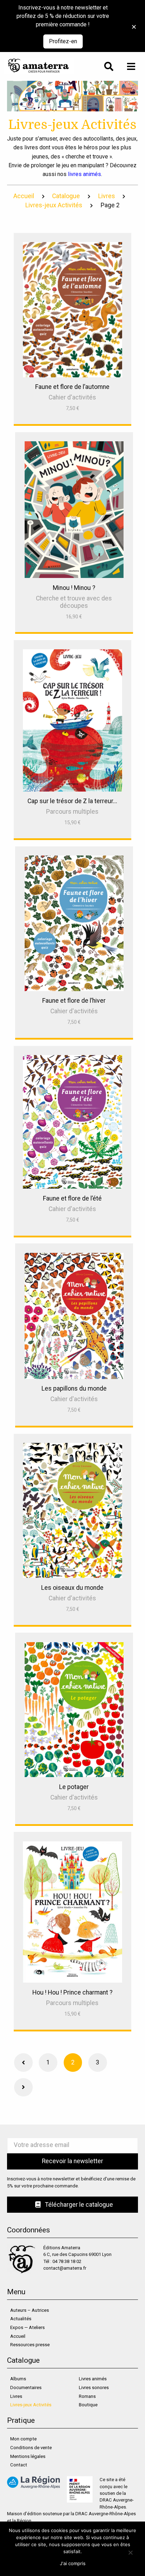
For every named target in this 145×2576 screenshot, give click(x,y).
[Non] (130, 2552)
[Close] (132, 23)
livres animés (84, 174)
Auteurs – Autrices (30, 2310)
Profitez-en (63, 41)
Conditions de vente (31, 2448)
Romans (87, 2396)
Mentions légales (28, 2456)
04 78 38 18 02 (67, 2261)
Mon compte (23, 2439)
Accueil (24, 196)
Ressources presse (30, 2345)
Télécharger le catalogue (78, 2205)
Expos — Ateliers (27, 2327)
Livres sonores (94, 2388)
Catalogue (66, 196)
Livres (107, 196)
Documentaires (26, 2388)
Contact (19, 2465)
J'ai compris (73, 2563)
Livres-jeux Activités (54, 205)
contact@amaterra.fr (65, 2268)
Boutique (88, 2405)
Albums (18, 2379)
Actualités (21, 2319)
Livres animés (93, 2379)
